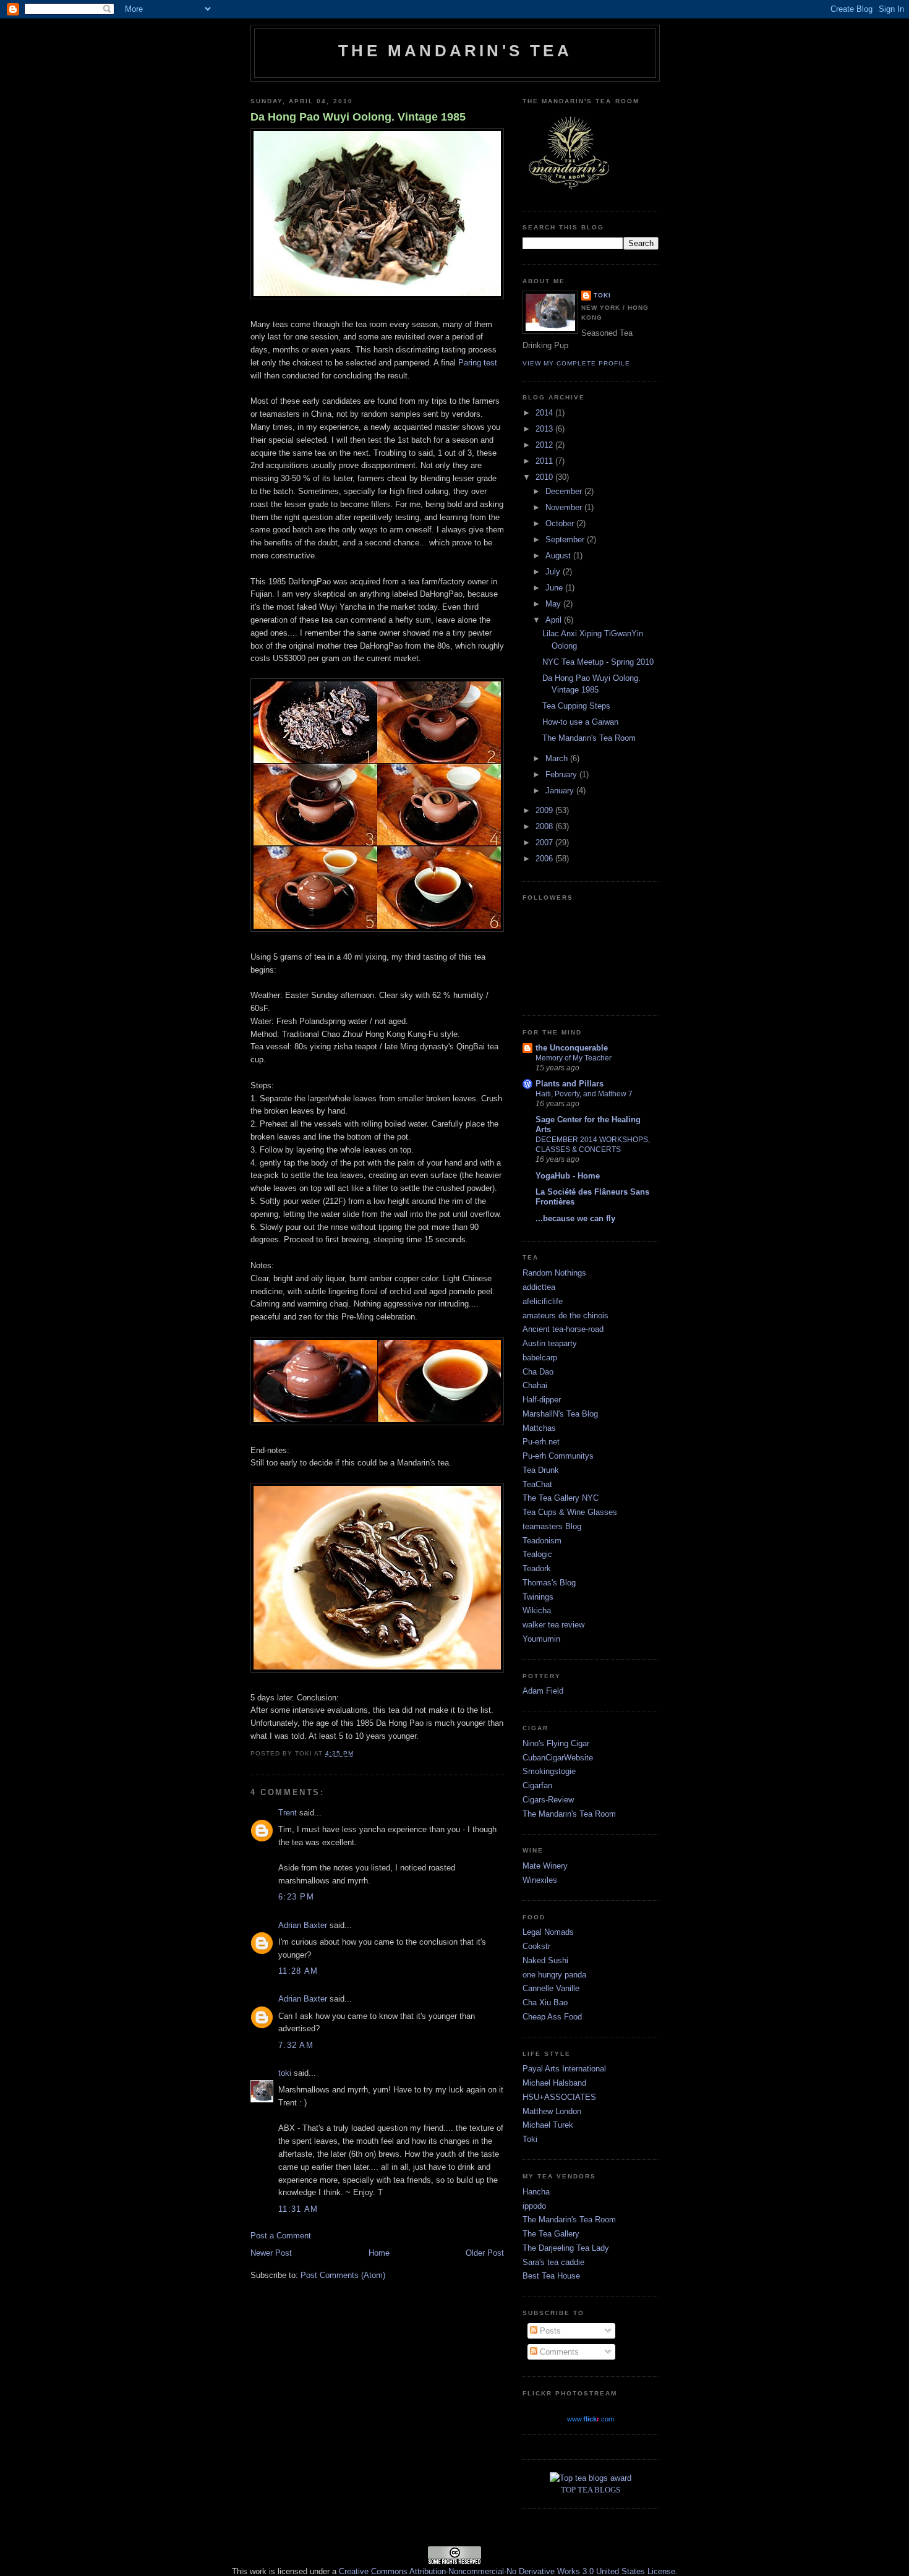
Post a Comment (281, 2236)
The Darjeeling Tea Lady (566, 2248)
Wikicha (537, 1610)
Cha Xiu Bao (545, 2002)
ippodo (534, 2206)
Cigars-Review (548, 1800)
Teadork (537, 1568)
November (565, 507)
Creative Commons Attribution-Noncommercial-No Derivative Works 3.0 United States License (507, 2571)
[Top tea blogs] (591, 2478)
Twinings (538, 1597)
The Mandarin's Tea (455, 51)
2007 (545, 842)
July (554, 572)
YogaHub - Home (568, 1176)
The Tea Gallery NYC (561, 1498)
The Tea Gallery (551, 2234)
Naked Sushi (545, 1960)
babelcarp (540, 1358)
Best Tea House (551, 2276)
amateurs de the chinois (565, 1316)
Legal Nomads (548, 1932)
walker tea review (553, 1625)
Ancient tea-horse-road (563, 1329)
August (559, 556)
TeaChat (537, 1484)
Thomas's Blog (549, 1583)
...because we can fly (575, 1218)
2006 (545, 859)
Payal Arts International (564, 2069)
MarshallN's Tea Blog (560, 1414)
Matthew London (552, 2111)
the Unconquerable (572, 1048)
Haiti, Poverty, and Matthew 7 (584, 1094)
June (555, 588)
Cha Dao (538, 1372)
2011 (545, 461)
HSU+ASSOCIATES (559, 2097)
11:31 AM (298, 2209)
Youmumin (541, 1639)
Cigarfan (537, 1785)
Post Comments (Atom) (343, 2275)
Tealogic (537, 1554)
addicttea (539, 1287)
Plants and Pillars (570, 1084)
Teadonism (542, 1541)
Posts (549, 2331)
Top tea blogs (591, 2490)
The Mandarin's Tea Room (589, 738)
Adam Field (543, 1691)
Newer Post (271, 2253)
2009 (545, 810)
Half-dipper (542, 1400)
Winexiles (540, 1880)
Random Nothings (554, 1273)
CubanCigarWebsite (558, 1758)
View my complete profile (576, 363)
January (561, 791)
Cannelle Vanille (551, 1988)
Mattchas (539, 1428)
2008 (545, 826)
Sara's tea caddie (553, 2262)
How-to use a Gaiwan (580, 722)
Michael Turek (548, 2125)
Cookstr (536, 1946)
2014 (545, 413)
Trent (288, 1813)
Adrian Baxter (303, 1925)
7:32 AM (296, 2045)
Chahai (535, 1385)
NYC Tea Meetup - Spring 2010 (598, 662)
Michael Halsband (554, 2083)
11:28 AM (298, 1971)
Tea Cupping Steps (576, 706)
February (562, 774)
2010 (545, 477)
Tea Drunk (541, 1470)
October (561, 523)
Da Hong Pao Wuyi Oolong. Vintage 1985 (358, 117)
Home (379, 2253)
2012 (545, 445)
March (558, 758)
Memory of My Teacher (574, 1058)
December (565, 491)
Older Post (485, 2253)
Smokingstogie (549, 1771)
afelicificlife (543, 1301)
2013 (545, 429)
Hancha (536, 2192)
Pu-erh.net (541, 1442)
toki (285, 2073)
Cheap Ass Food (552, 2017)
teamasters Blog (552, 1526)
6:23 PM (296, 1897)
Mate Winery (545, 1866)
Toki (530, 2139)
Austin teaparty (550, 1343)
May (554, 604)
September (566, 540)
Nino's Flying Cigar (556, 1743)
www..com (591, 2419)
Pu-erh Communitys (558, 1456)
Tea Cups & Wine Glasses (570, 1512)
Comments (558, 2352)
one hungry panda (554, 1975)
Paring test (478, 363)
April (555, 620)
